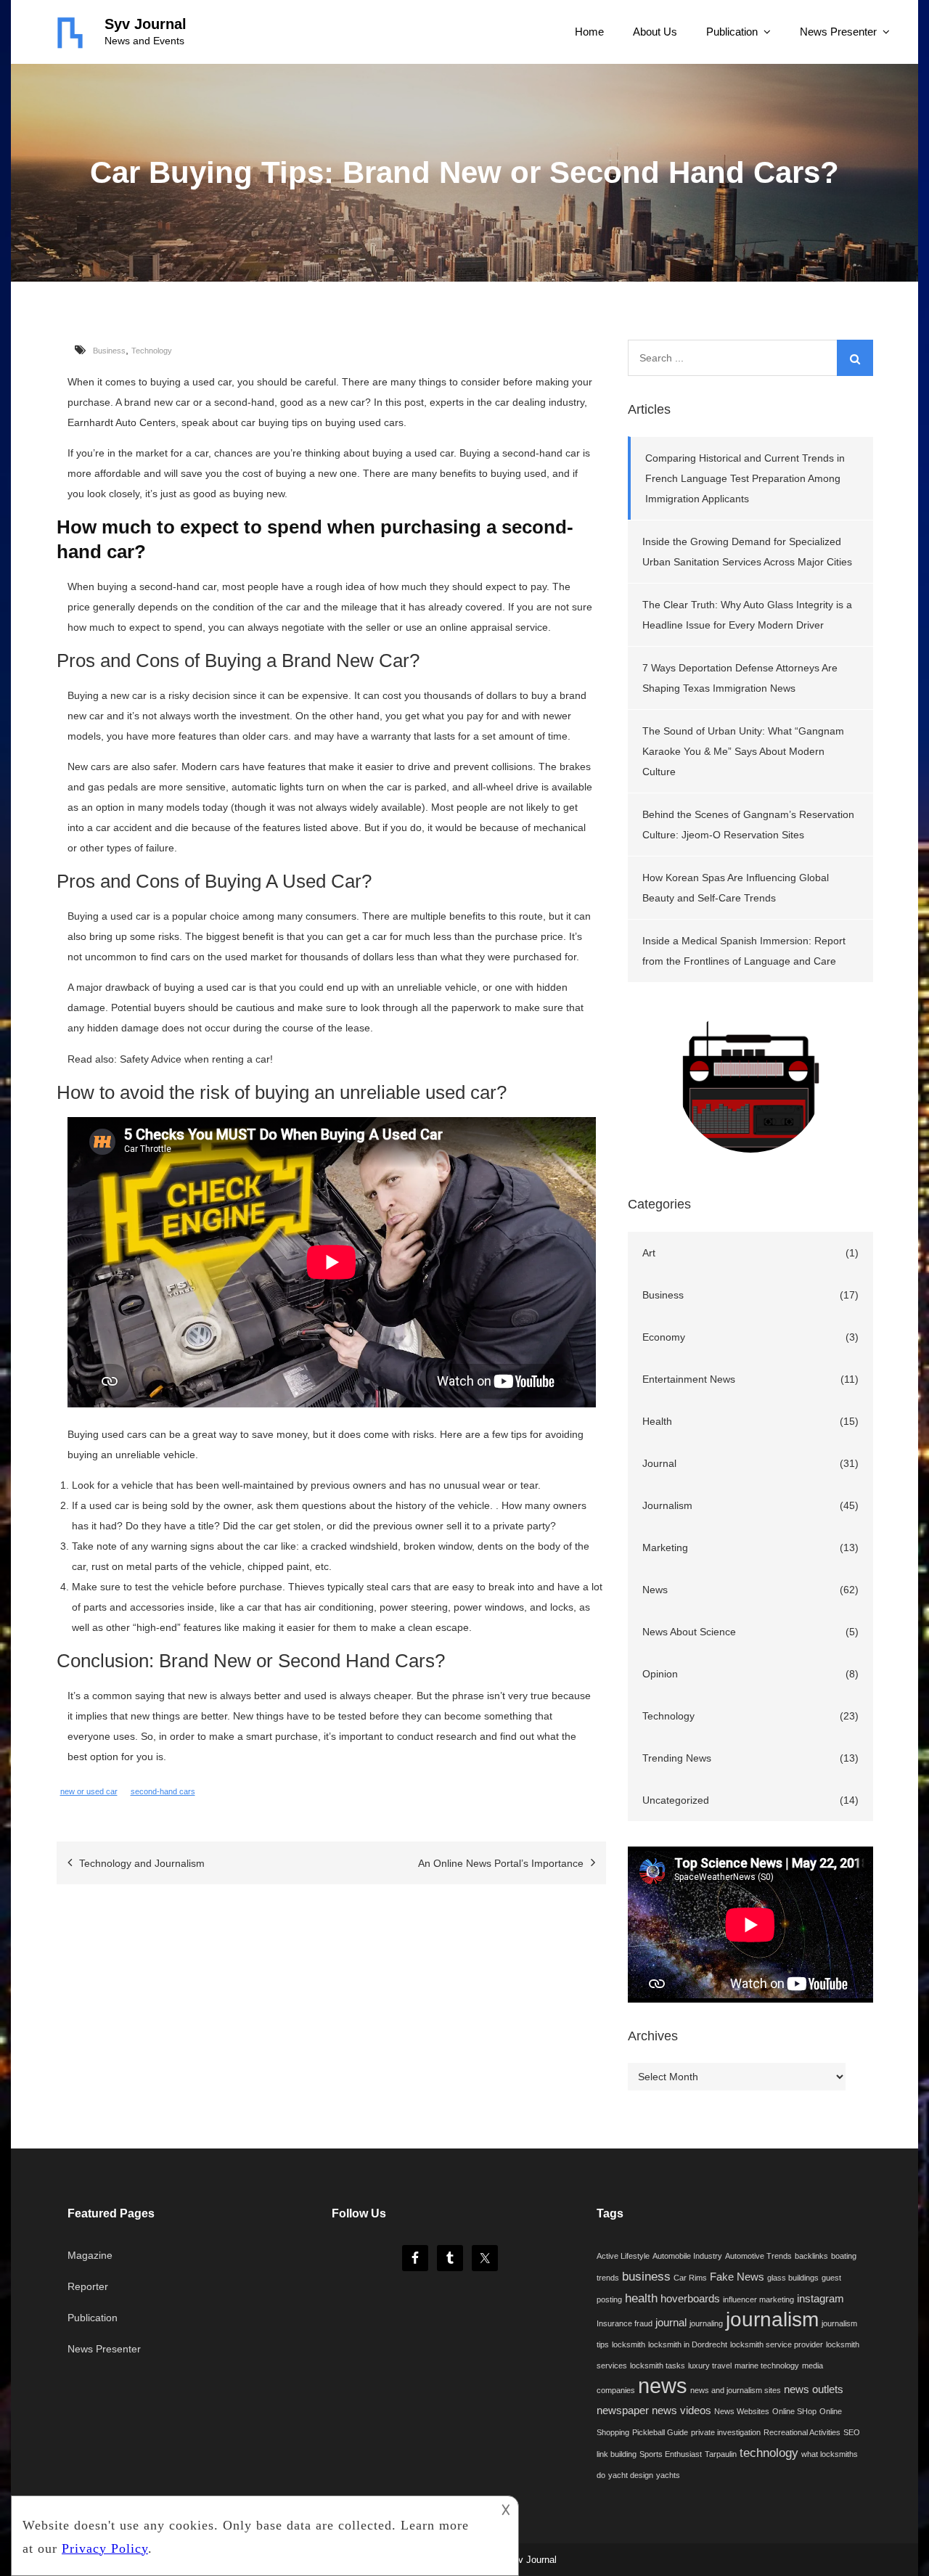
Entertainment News (689, 1379)
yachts (668, 2475)
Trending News (677, 1758)
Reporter (88, 2286)
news (663, 2385)
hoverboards (690, 2299)
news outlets (814, 2389)
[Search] (855, 358)
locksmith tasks (658, 2366)
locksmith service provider (777, 2344)
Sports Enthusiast (671, 2454)
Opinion (660, 1674)
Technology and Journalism (142, 1863)
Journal (659, 1463)
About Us (655, 32)
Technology (152, 351)
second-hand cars (163, 1791)
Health (657, 1421)
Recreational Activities (802, 2432)
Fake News (737, 2277)
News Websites (742, 2411)
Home (589, 32)
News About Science (689, 1632)
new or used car (89, 1791)
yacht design (631, 2475)
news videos (682, 2411)
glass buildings (793, 2278)
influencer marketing (758, 2299)
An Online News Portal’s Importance (501, 1863)
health (641, 2298)
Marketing (665, 1547)
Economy (664, 1337)
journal (671, 2323)
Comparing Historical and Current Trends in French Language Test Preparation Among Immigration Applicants (745, 478)
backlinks (811, 2256)
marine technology (767, 2366)
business (646, 2276)
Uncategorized (676, 1800)
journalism (772, 2319)
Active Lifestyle (623, 2256)
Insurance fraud (625, 2323)
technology (769, 2453)
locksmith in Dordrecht (688, 2344)
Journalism (667, 1505)
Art (649, 1253)
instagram (820, 2299)
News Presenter (838, 32)
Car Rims (690, 2278)
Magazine (90, 2255)
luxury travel (710, 2366)
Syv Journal (146, 24)
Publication (732, 32)
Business (109, 351)
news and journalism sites (736, 2390)
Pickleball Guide (660, 2432)
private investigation (726, 2432)
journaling (706, 2323)
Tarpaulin (721, 2454)
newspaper (623, 2411)
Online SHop (794, 2411)
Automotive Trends (758, 2256)
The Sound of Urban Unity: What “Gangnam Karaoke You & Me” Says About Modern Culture (743, 751)
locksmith (629, 2344)
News (655, 1590)
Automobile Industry (687, 2256)
